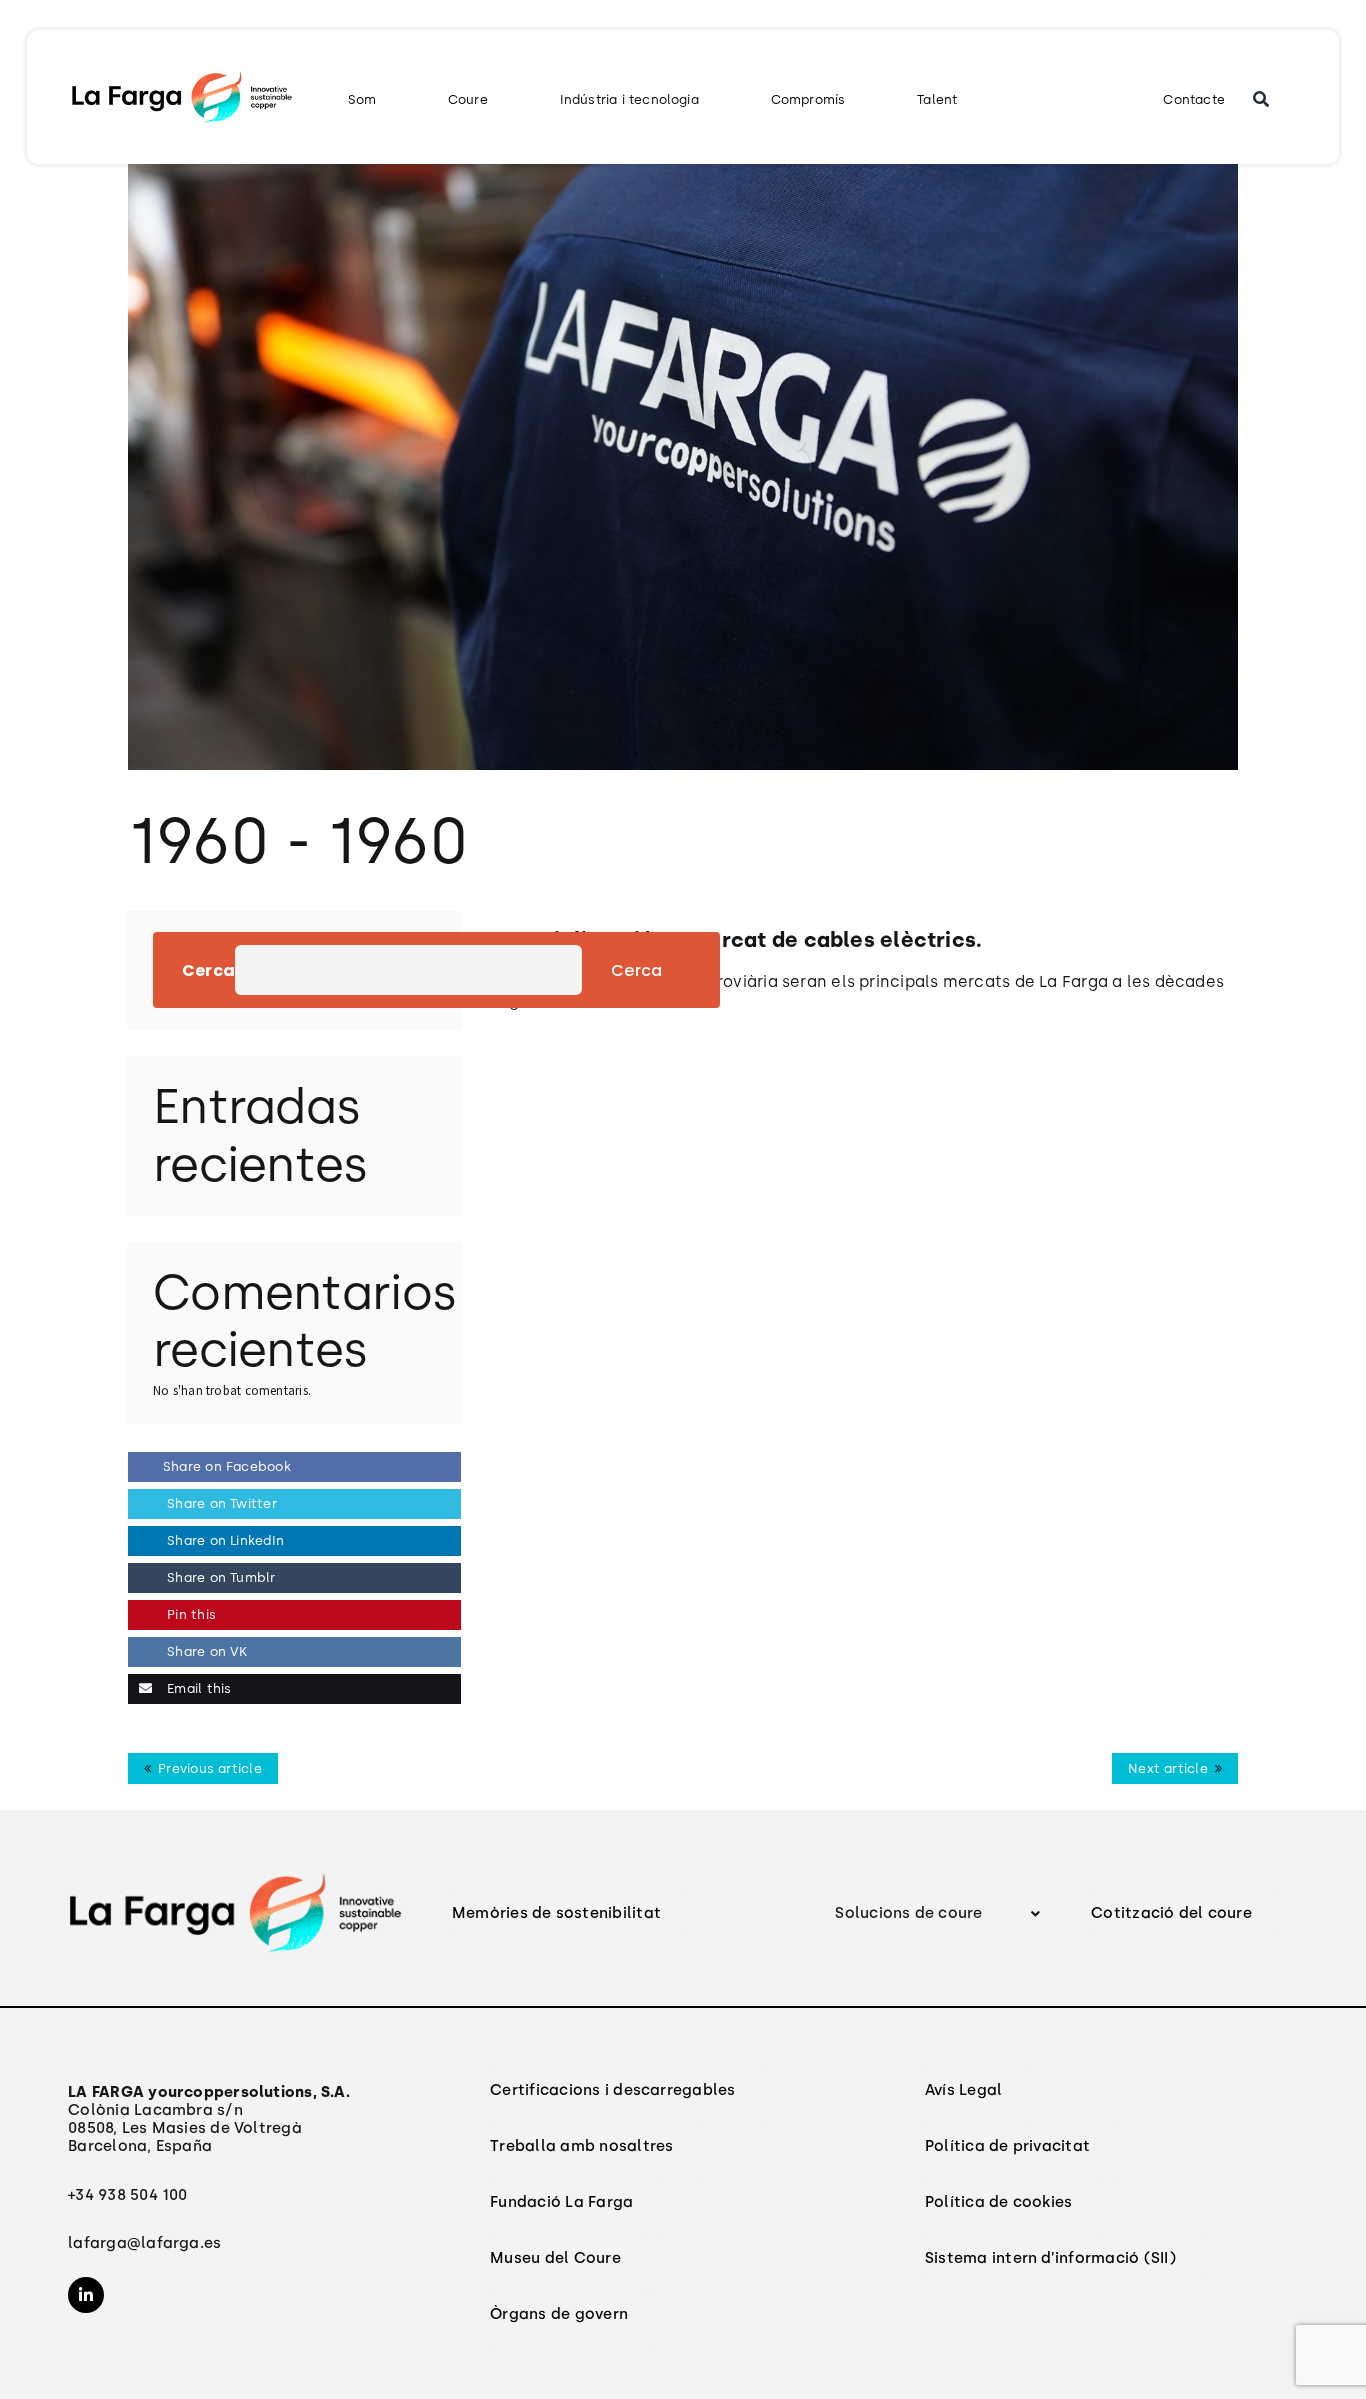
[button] (938, 1913)
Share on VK (205, 1651)
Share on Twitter (220, 1503)
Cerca (208, 970)
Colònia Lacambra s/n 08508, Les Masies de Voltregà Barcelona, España (209, 2119)
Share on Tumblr (219, 1577)
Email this (197, 1688)
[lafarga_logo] (181, 76)
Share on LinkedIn (223, 1540)
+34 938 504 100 (127, 2195)
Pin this (189, 1614)
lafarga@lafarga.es (144, 2243)
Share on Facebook (227, 1466)
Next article (1168, 1768)
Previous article (210, 1768)
